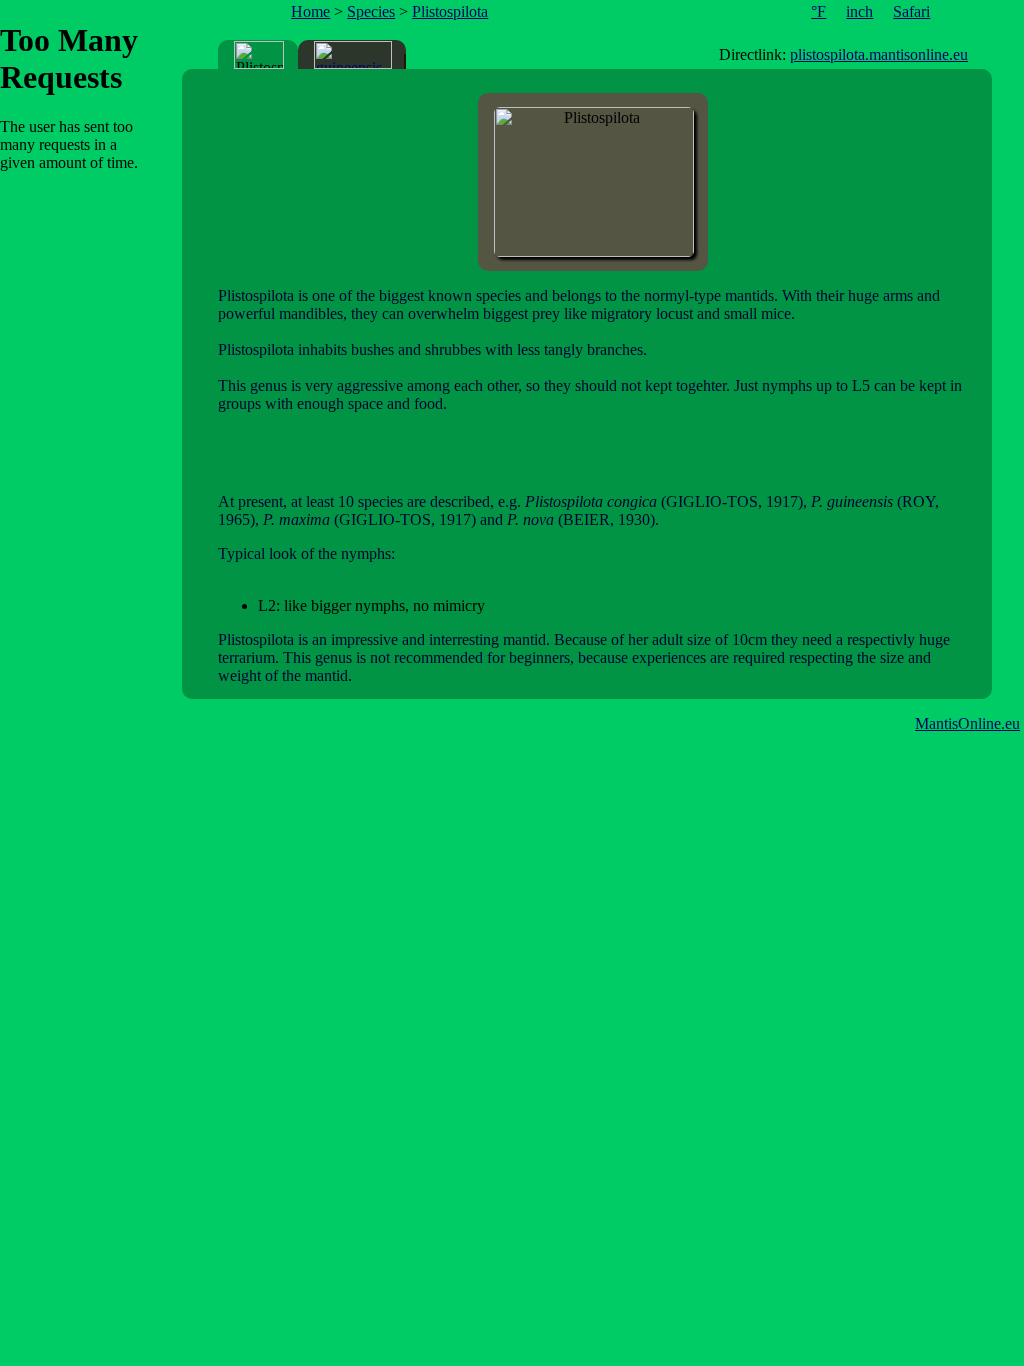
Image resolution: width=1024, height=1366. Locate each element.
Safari (911, 11)
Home (310, 11)
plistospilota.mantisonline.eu (879, 54)
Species (371, 11)
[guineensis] (353, 55)
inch (859, 11)
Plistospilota (450, 11)
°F (818, 11)
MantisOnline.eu (967, 723)
